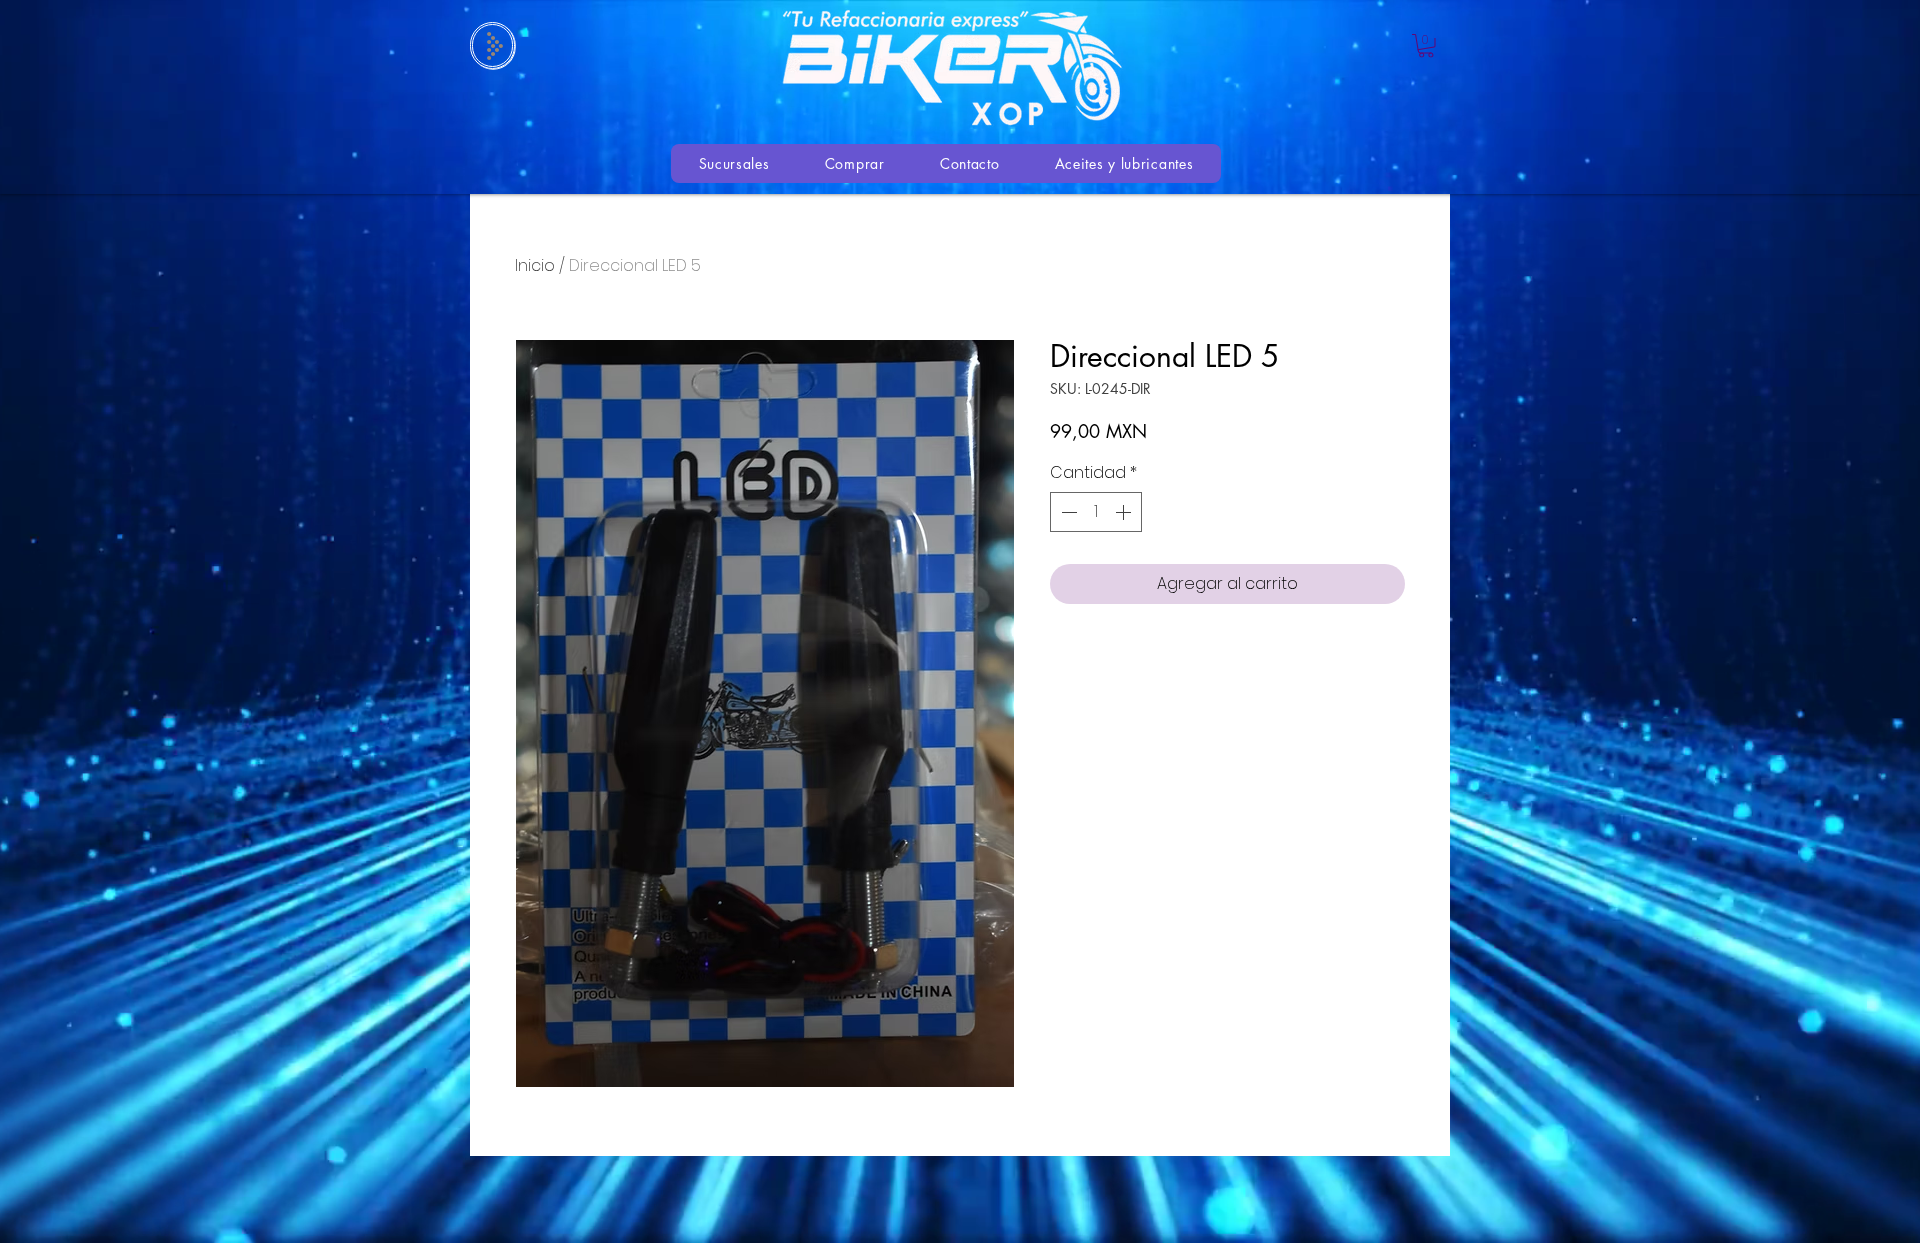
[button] (1426, 46)
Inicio (535, 265)
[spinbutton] (1096, 512)
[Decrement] (1067, 512)
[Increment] (1125, 512)
